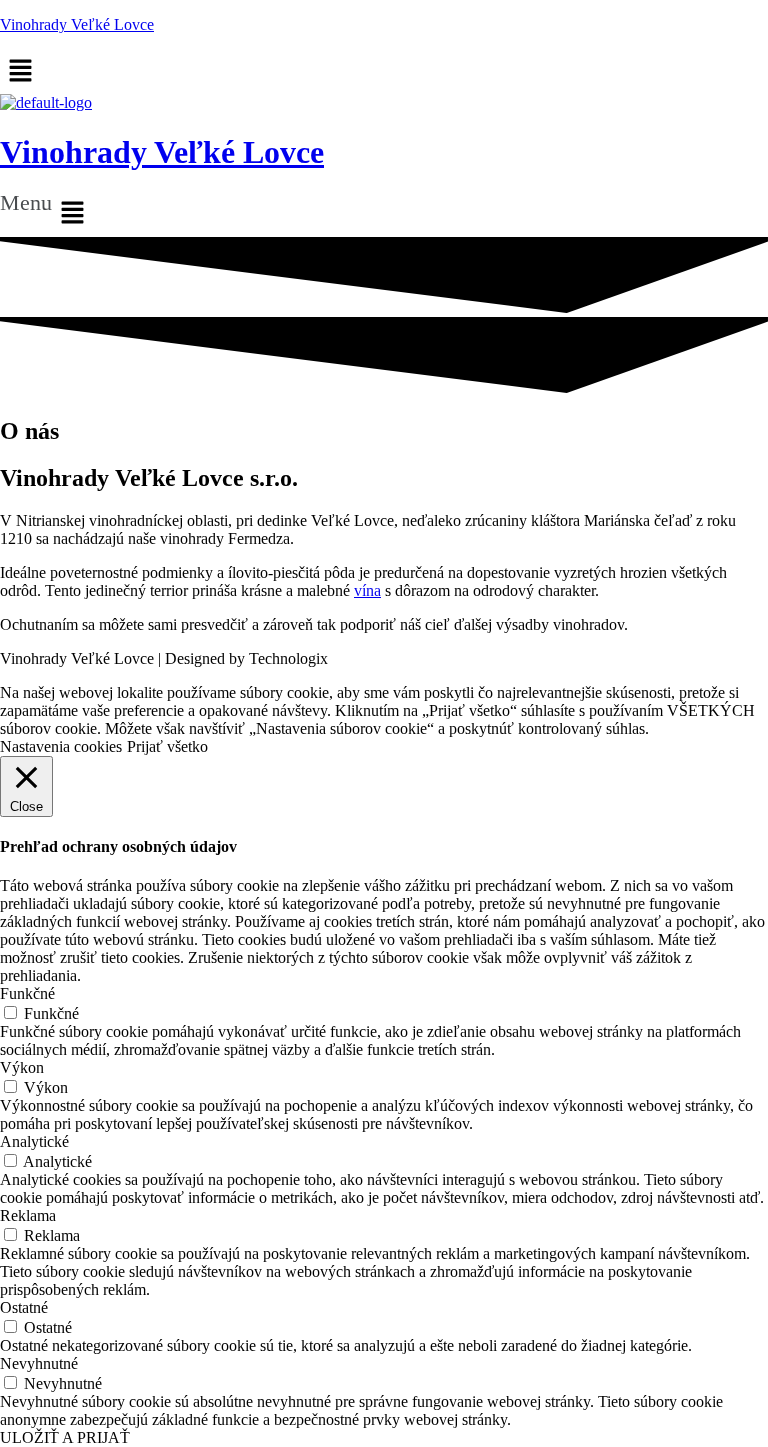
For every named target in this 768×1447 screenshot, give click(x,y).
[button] (384, 214)
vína (367, 590)
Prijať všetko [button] (167, 746)
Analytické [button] (34, 1141)
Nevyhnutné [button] (39, 1363)
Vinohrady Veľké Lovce (77, 24)
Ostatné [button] (24, 1307)
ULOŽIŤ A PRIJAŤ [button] (65, 1437)
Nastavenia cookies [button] (61, 746)
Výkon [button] (22, 1067)
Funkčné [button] (27, 993)
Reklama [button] (28, 1215)
